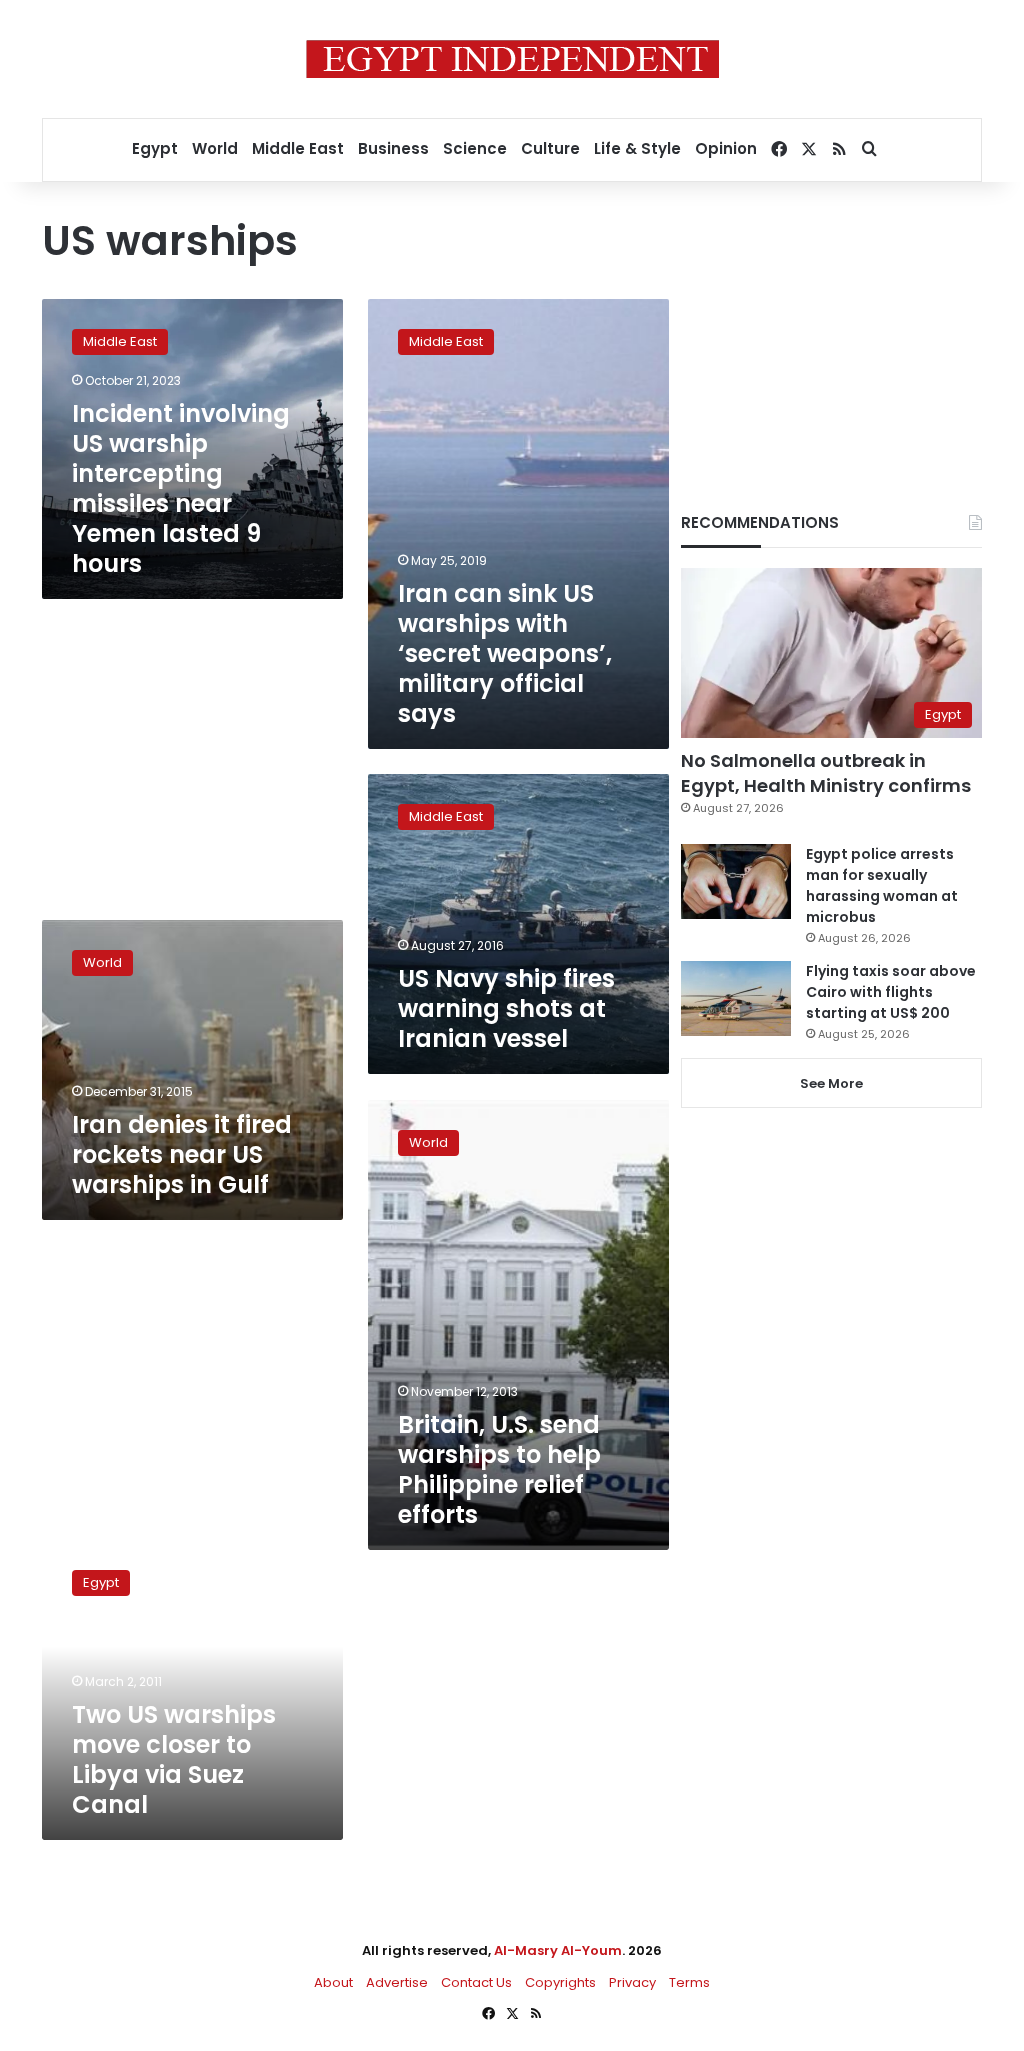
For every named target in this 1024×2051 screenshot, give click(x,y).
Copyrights (560, 1982)
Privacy (632, 1982)
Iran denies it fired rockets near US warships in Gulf (182, 1154)
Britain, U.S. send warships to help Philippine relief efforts (499, 1469)
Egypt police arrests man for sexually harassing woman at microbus (882, 885)
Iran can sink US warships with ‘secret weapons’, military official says (505, 653)
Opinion (726, 148)
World (215, 148)
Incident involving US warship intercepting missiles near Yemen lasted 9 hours (181, 488)
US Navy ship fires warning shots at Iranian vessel (506, 1008)
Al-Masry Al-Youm (558, 1950)
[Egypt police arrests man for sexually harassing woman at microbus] (736, 881)
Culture (550, 148)
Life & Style (637, 148)
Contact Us (476, 1982)
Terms (689, 1982)
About (333, 1982)
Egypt (155, 148)
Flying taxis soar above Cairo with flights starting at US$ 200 (891, 992)
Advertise (397, 1982)
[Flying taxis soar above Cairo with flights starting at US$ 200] (736, 998)
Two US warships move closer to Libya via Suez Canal (174, 1759)
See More (831, 1083)
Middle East (298, 148)
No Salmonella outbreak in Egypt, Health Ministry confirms (826, 773)
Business (393, 148)
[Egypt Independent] (512, 59)
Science (475, 148)
